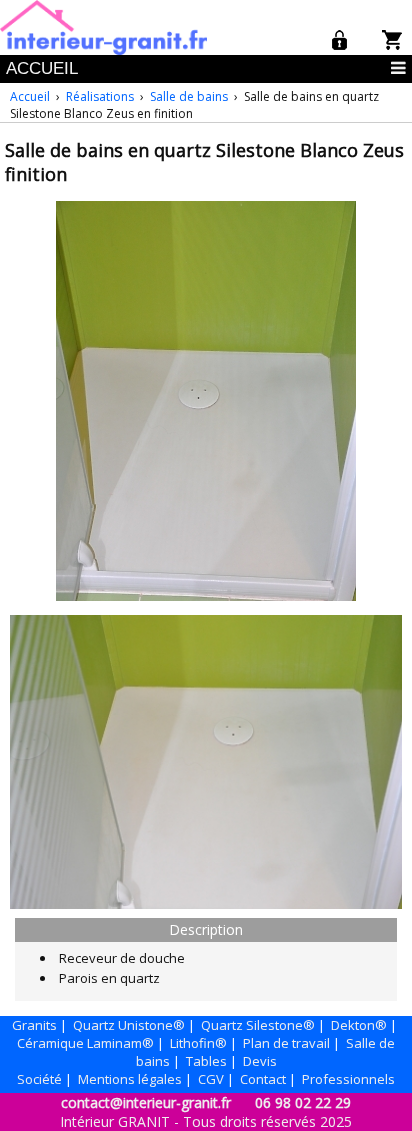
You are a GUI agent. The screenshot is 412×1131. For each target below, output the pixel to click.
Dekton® (359, 1025)
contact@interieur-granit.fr (146, 1102)
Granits (34, 1025)
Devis (260, 1061)
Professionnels (348, 1079)
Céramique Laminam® (85, 1043)
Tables (206, 1061)
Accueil (30, 96)
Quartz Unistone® (129, 1025)
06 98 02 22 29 (303, 1102)
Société (39, 1079)
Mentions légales (130, 1079)
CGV (211, 1079)
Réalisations (100, 96)
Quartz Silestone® (258, 1025)
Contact (263, 1079)
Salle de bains (189, 96)
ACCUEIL (42, 68)
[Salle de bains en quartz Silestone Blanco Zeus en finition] (206, 596)
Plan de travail (286, 1043)
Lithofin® (198, 1043)
